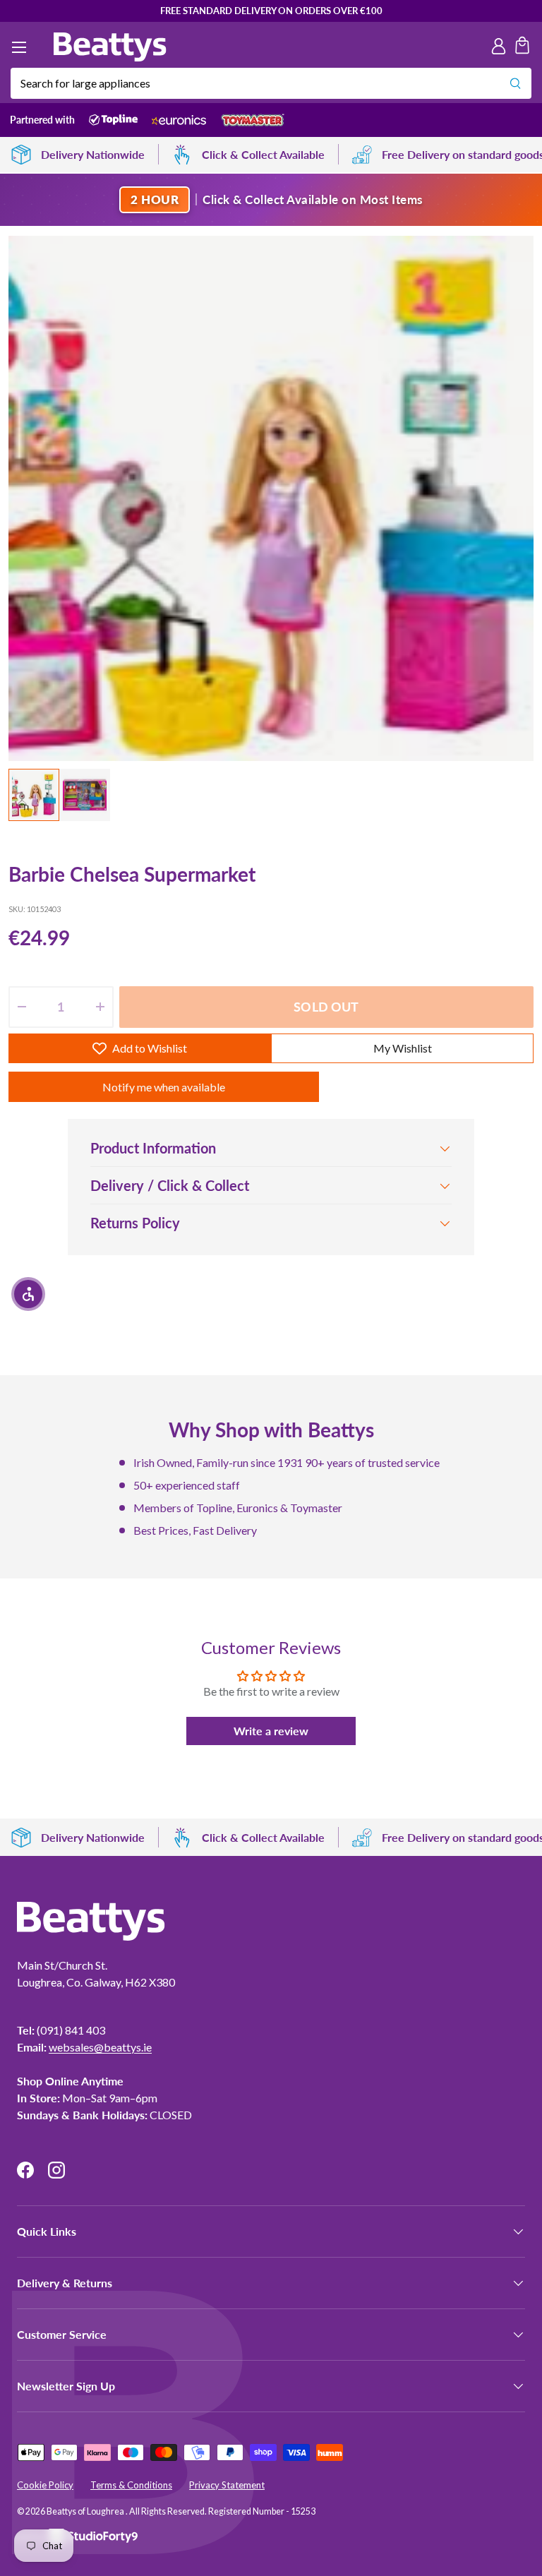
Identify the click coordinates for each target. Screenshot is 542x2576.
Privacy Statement (227, 2485)
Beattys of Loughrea (86, 2511)
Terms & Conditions (131, 2485)
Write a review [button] (271, 1731)
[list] (271, 498)
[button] (522, 47)
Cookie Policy (45, 2485)
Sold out (326, 1007)
